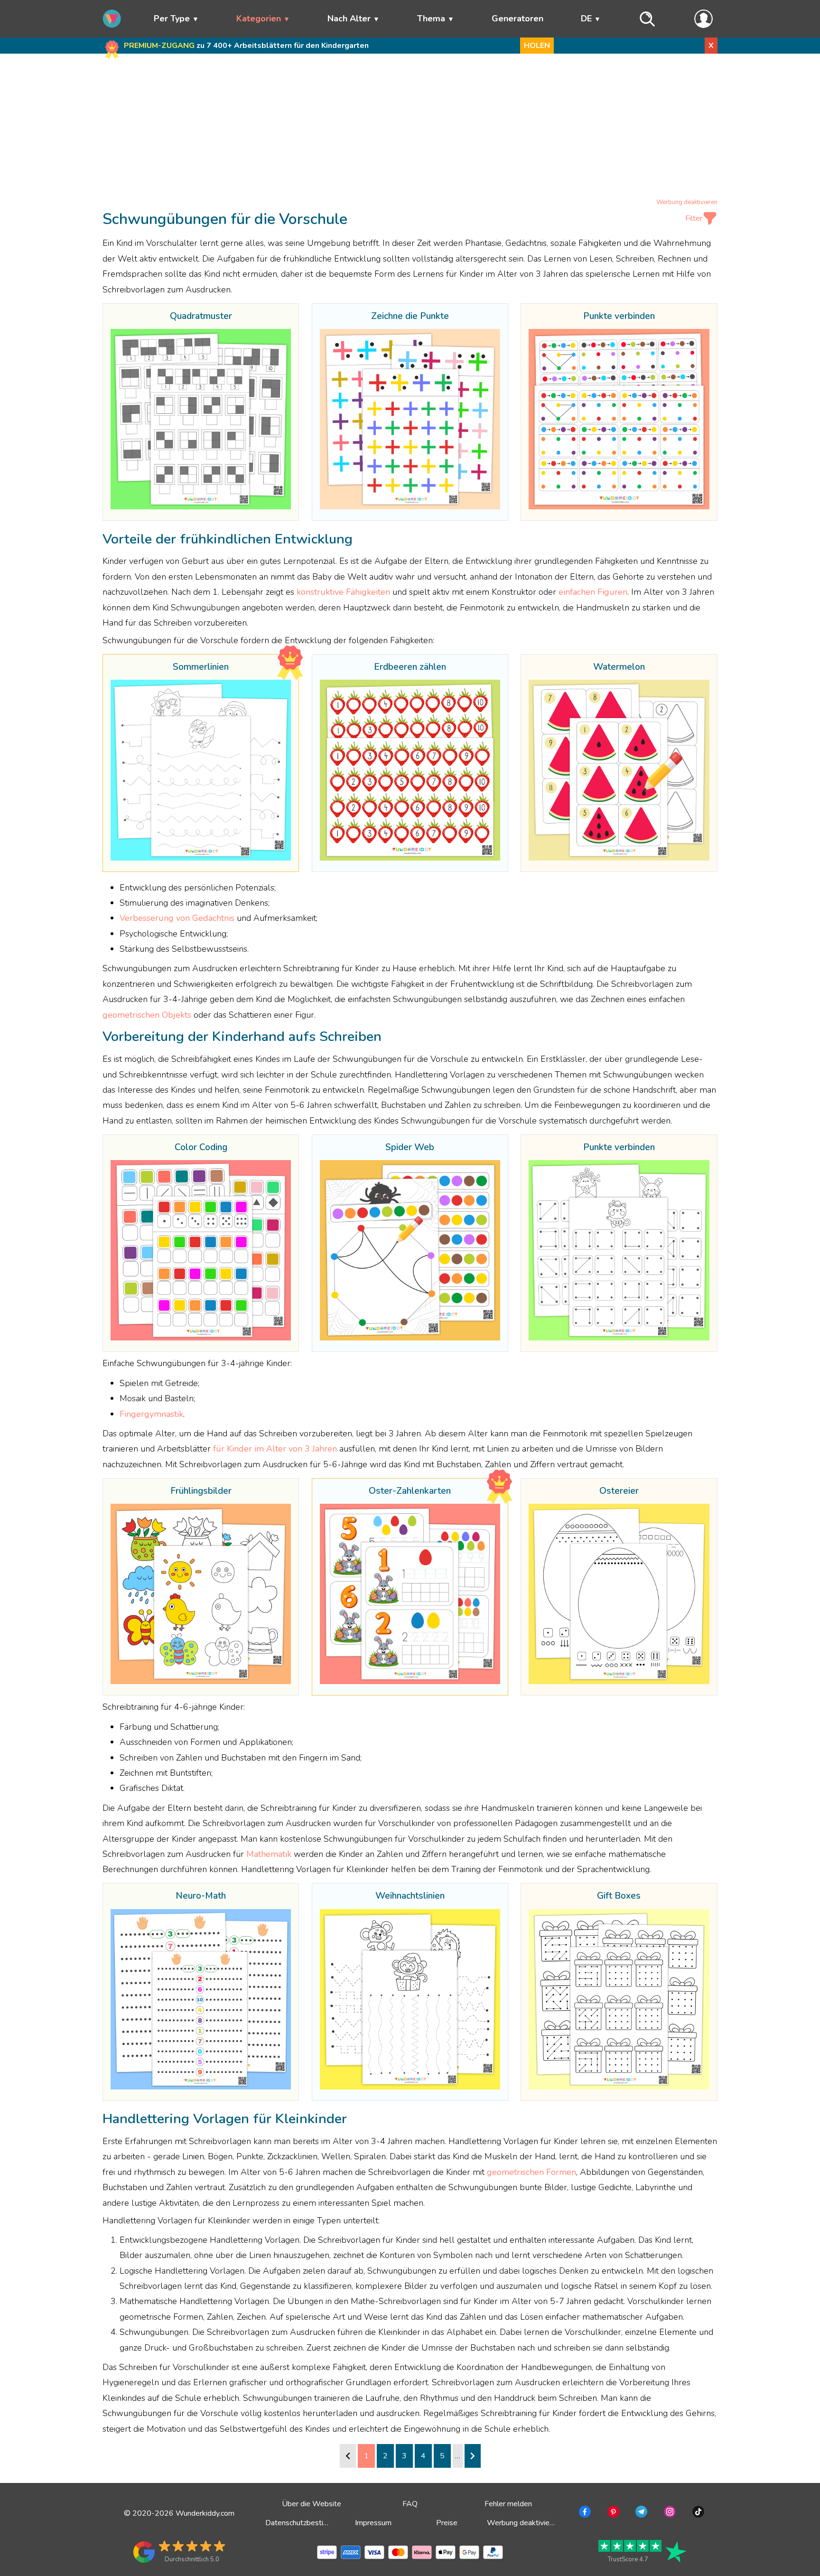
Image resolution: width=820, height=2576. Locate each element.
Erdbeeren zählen (410, 667)
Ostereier (619, 1491)
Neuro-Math (201, 1896)
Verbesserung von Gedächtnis (177, 918)
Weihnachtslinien (410, 1896)
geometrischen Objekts (147, 1015)
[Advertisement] (410, 128)
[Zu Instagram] (669, 2513)
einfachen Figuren (593, 592)
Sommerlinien (201, 667)
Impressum (373, 2523)
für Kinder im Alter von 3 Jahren (275, 1449)
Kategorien (259, 19)
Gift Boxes (619, 1896)
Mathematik (269, 1854)
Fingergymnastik (151, 1414)
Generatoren (517, 19)
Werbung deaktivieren (687, 202)
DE (586, 19)
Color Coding (201, 1148)
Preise (447, 2523)
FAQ (410, 2504)
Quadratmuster (201, 317)
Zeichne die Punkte (410, 317)
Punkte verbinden (619, 317)
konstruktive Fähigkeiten (343, 592)
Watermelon (619, 667)
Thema (431, 19)
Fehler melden (508, 2504)
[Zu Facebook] (584, 2513)
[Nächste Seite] (473, 2456)
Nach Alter (349, 19)
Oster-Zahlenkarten (410, 1491)
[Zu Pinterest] (612, 2513)
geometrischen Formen (531, 2172)
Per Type (172, 19)
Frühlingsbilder (201, 1491)
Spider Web (410, 1148)
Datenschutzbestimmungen (310, 2523)
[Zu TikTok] (697, 2513)
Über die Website (312, 2504)
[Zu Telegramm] (640, 2513)
